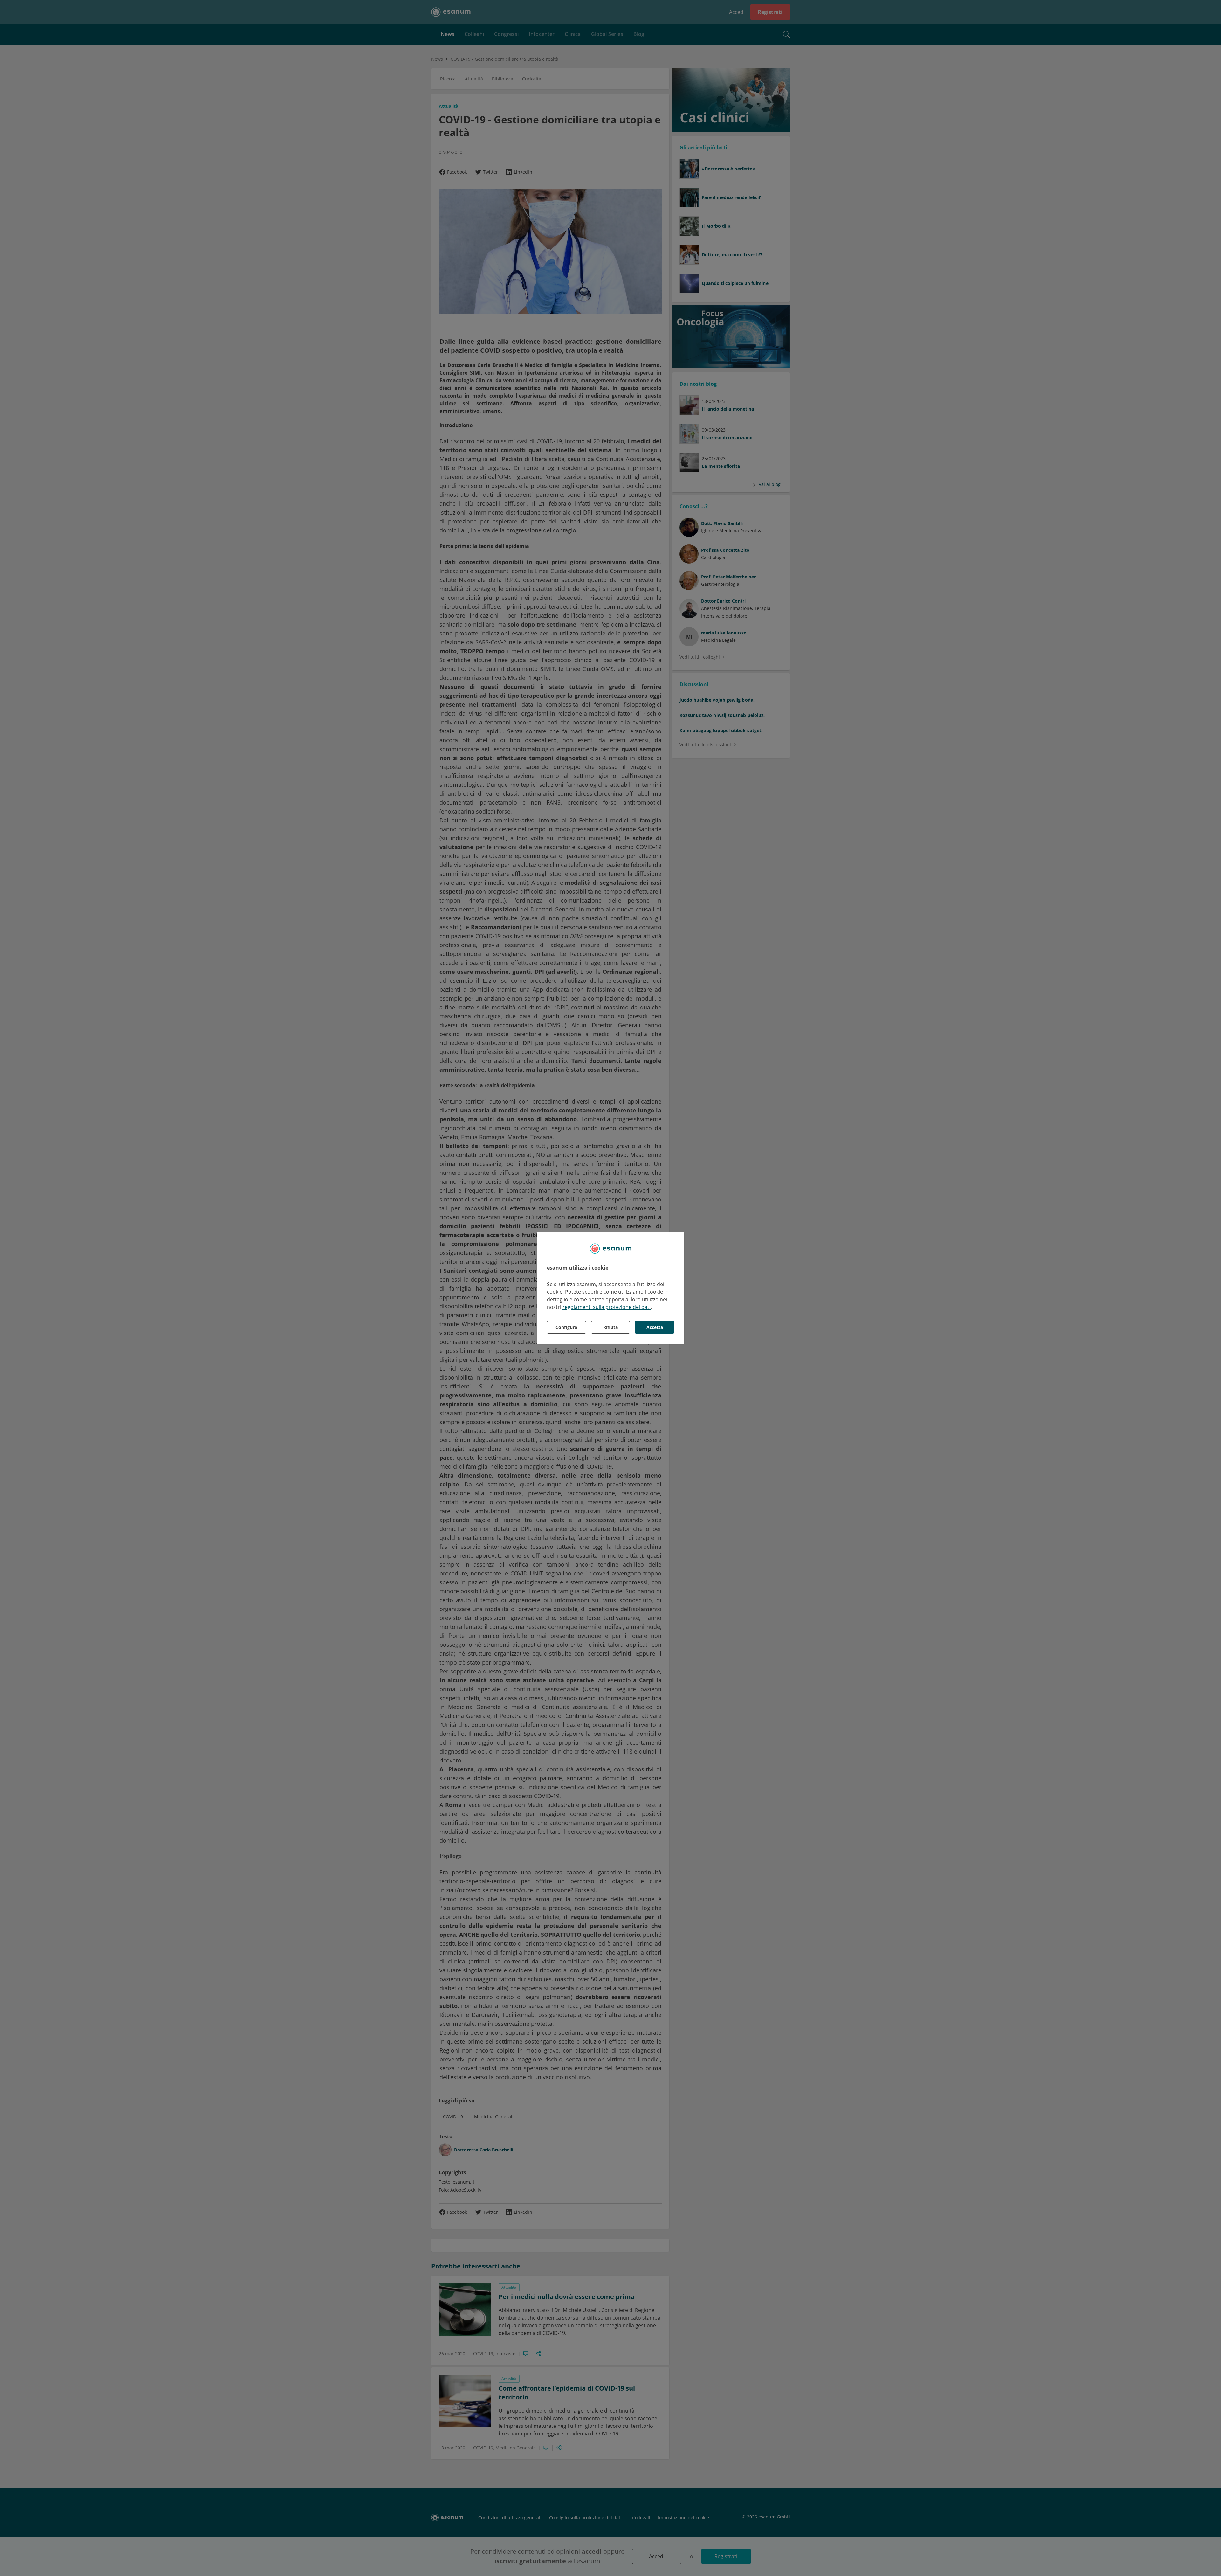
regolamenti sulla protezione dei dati (607, 1307)
